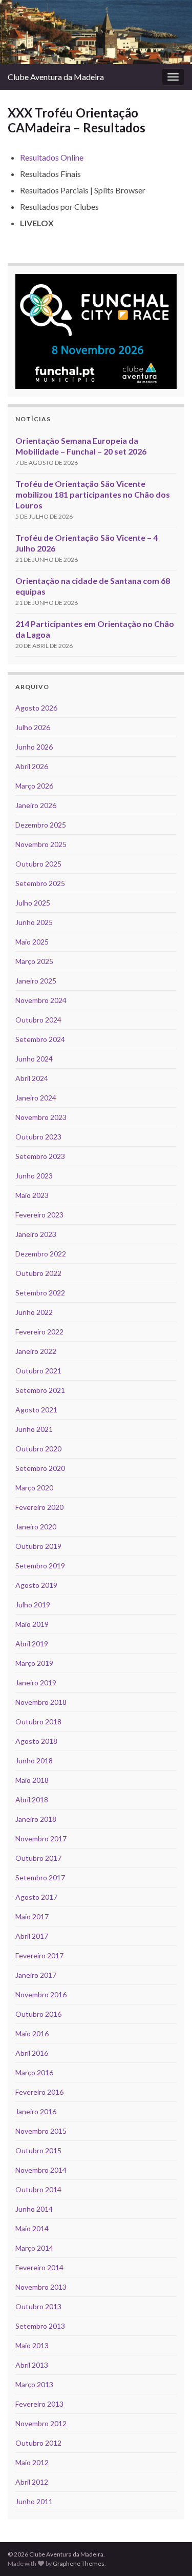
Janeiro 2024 (36, 1098)
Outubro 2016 (38, 2014)
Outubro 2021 (38, 1371)
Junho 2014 (34, 2209)
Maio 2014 (32, 2228)
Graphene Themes (79, 2563)
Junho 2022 (34, 1312)
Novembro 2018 (41, 1702)
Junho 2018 (34, 1761)
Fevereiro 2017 (39, 1955)
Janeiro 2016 (36, 2111)
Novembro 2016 (41, 1994)
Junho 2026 (34, 747)
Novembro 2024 (41, 1000)
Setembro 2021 (40, 1390)
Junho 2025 (34, 922)
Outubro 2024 (38, 1020)
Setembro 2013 (40, 2326)
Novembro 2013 (41, 2287)
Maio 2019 (32, 1624)
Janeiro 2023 (36, 1234)
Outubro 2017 (38, 1858)
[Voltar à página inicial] (96, 32)
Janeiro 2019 (36, 1683)
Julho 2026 (33, 727)
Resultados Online (52, 157)
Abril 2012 (32, 2482)
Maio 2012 (32, 2462)
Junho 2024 (34, 1059)
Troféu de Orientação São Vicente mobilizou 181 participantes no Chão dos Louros (93, 494)
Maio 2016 (32, 2033)
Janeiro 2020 (36, 1527)
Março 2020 (34, 1488)
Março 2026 (34, 786)
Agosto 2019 (36, 1585)
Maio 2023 (32, 1195)
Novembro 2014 (41, 2170)
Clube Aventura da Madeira (56, 77)
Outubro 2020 (38, 1449)
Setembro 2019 (40, 1566)
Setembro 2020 (40, 1468)
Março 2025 (34, 961)
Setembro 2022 (40, 1293)
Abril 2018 (32, 1800)
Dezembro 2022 (41, 1254)
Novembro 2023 (41, 1117)
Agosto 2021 (36, 1410)
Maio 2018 (32, 1780)
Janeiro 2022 (36, 1351)
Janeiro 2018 (36, 1819)
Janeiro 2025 (36, 981)
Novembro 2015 (41, 2131)
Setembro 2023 (40, 1156)
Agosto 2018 (36, 1741)
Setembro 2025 (40, 883)
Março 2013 (34, 2384)
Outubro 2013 (38, 2306)
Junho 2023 (34, 1176)
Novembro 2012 (41, 2423)
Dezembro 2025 (41, 825)
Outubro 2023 (38, 1137)
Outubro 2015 (38, 2150)
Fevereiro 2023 (39, 1215)
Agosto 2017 (36, 1897)
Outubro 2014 (38, 2189)
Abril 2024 (32, 1078)
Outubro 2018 (38, 1722)
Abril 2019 (32, 1644)
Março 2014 (34, 2248)
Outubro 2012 (38, 2443)
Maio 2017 (32, 1916)
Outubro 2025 (38, 864)
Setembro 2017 (40, 1877)
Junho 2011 (34, 2501)
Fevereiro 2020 (39, 1507)
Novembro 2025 (41, 844)
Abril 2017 (32, 1936)
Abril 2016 (32, 2053)
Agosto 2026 (36, 708)
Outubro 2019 (38, 1546)
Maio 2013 (32, 2345)
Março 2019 (34, 1663)
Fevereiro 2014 (39, 2267)
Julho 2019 (33, 1605)
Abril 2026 (32, 766)
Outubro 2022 (38, 1273)
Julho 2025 (33, 903)
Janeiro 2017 (36, 1975)
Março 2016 (34, 2072)
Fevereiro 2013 (39, 2404)
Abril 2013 (32, 2365)
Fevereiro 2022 (39, 1332)
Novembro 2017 (41, 1838)
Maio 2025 (32, 942)
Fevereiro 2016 (39, 2092)
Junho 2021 (34, 1429)
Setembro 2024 (40, 1039)
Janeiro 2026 (36, 805)
